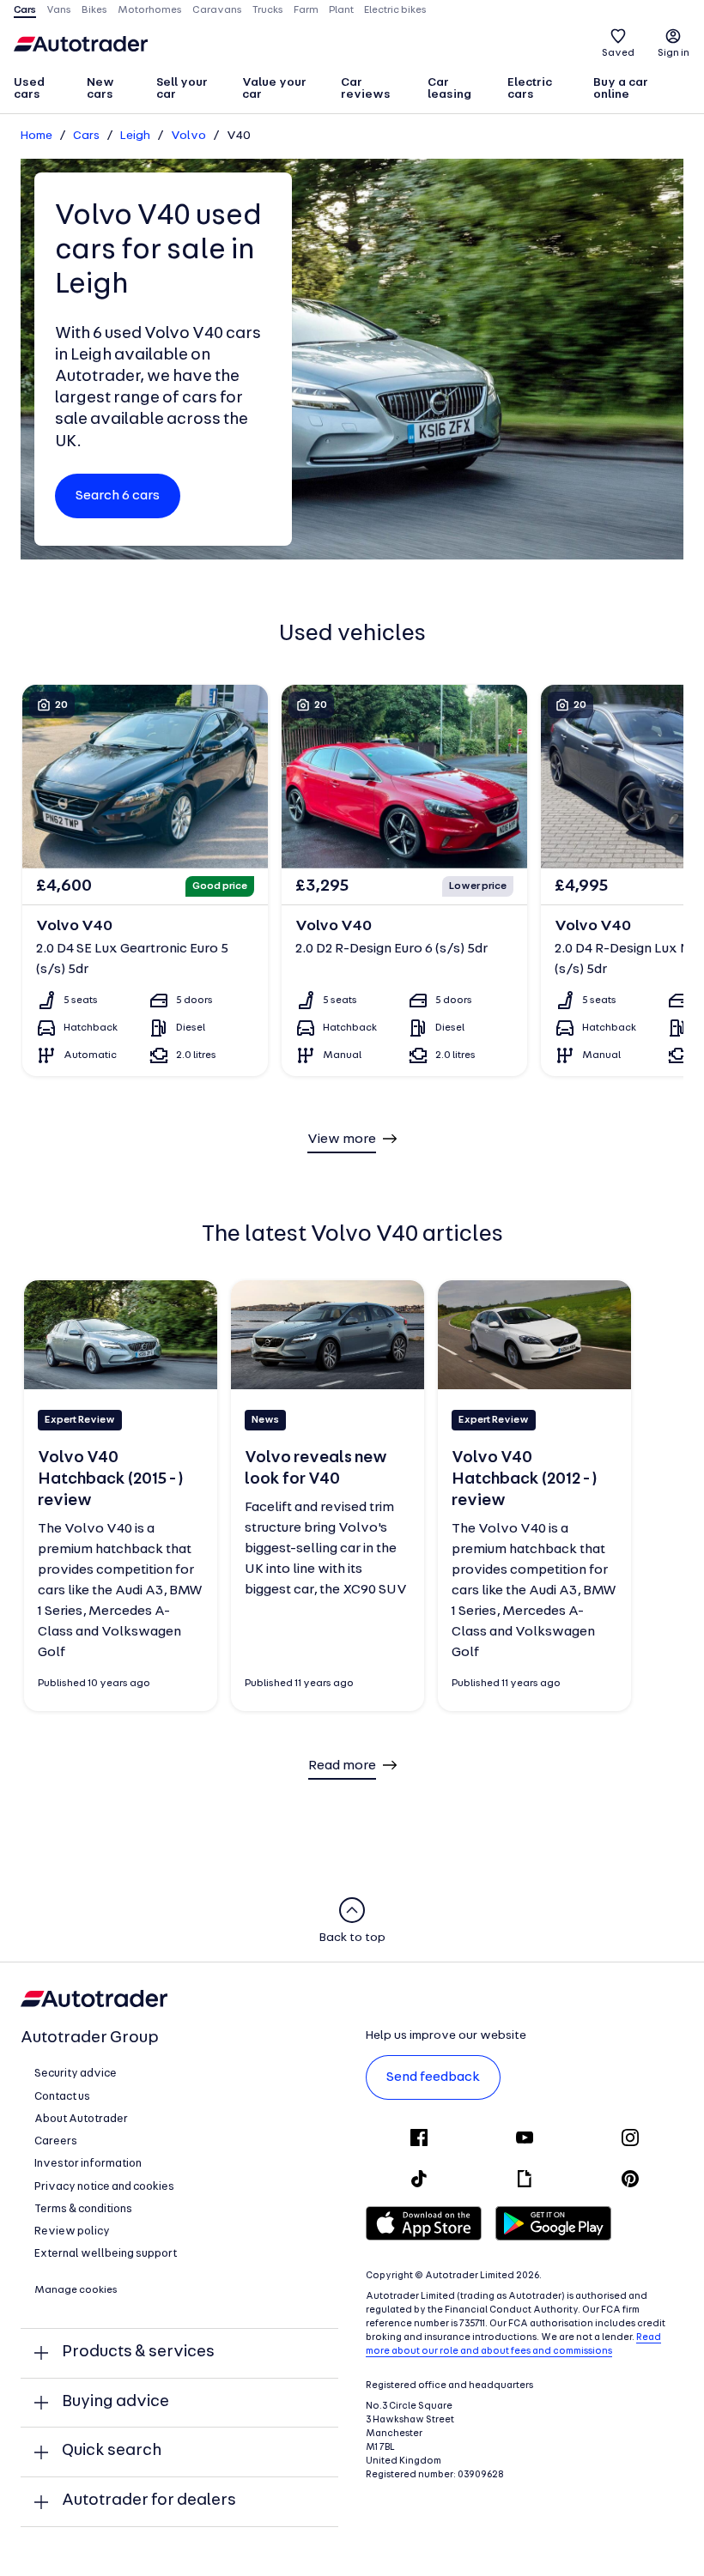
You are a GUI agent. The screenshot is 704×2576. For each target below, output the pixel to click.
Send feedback (433, 2077)
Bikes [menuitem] (94, 10)
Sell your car (182, 89)
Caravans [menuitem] (217, 10)
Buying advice (115, 2402)
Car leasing (449, 89)
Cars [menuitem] (25, 10)
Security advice (76, 2074)
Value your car (274, 89)
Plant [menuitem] (341, 10)
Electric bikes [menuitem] (395, 10)
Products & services (138, 2352)
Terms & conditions (83, 2209)
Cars (86, 136)
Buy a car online (621, 89)
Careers (56, 2141)
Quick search (112, 2451)
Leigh (135, 136)
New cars (100, 89)
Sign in (674, 53)
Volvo (188, 136)
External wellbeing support (106, 2254)
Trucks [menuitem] (268, 10)
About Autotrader (81, 2119)
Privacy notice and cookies (104, 2187)
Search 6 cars (118, 496)
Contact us (62, 2097)
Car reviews (366, 89)
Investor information (88, 2164)
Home (36, 136)
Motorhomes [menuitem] (150, 10)
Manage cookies (76, 2290)
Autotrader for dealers (149, 2501)
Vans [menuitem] (59, 10)
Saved (618, 53)
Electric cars (530, 89)
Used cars (29, 89)
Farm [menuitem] (306, 10)
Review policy (72, 2231)
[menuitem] (42, 90)
